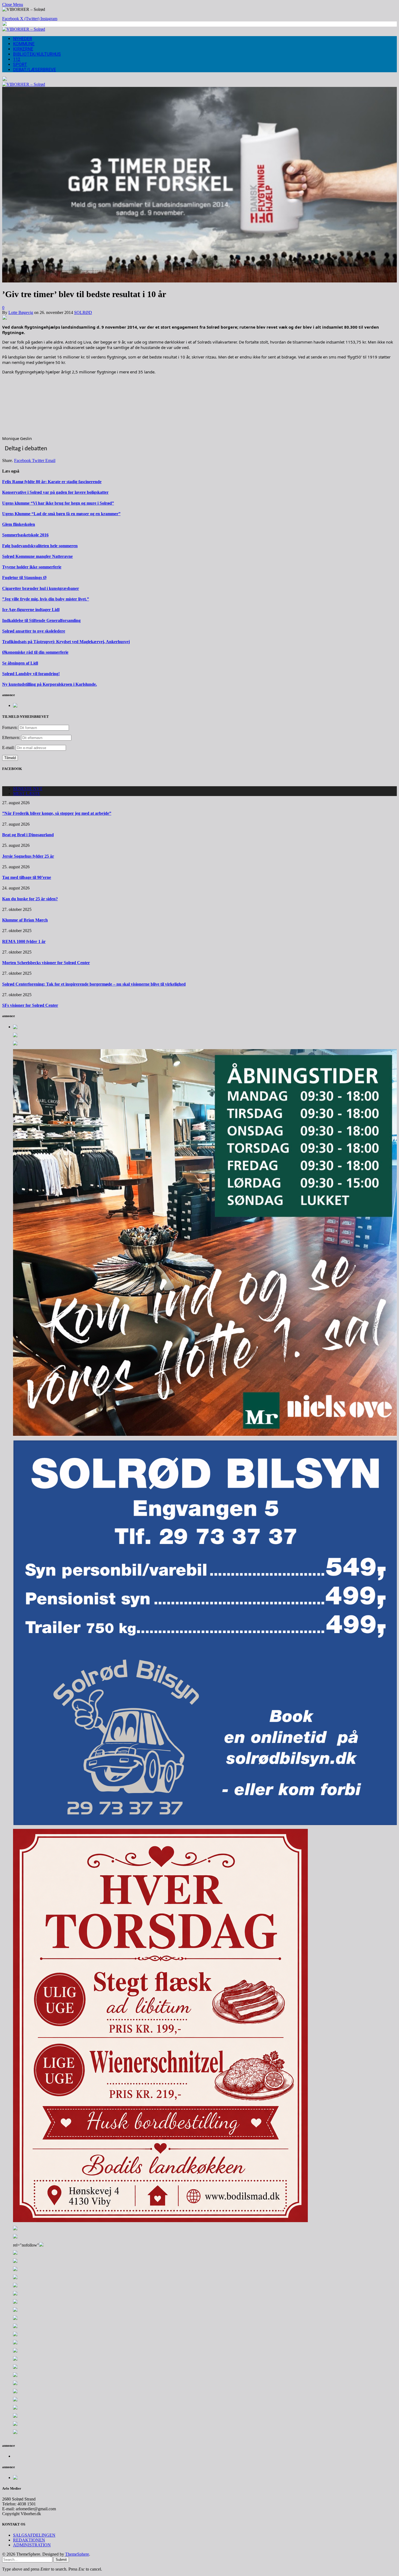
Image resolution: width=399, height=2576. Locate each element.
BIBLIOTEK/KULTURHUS (37, 54)
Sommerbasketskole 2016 (25, 535)
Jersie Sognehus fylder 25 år (28, 856)
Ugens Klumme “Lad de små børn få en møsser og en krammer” (61, 514)
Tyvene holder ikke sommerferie (32, 567)
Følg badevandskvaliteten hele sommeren (40, 546)
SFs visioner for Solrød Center (30, 1005)
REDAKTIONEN (29, 2540)
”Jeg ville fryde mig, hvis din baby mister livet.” (46, 599)
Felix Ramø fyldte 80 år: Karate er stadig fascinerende (52, 482)
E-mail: (9, 748)
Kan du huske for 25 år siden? (30, 899)
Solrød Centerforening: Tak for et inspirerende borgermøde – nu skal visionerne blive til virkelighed (94, 984)
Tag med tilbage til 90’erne (27, 877)
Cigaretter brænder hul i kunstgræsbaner (41, 588)
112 (17, 59)
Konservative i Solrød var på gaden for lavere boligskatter (55, 492)
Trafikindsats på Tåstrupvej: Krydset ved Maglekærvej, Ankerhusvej (66, 642)
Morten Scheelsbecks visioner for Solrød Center (46, 963)
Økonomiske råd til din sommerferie (35, 652)
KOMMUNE (24, 44)
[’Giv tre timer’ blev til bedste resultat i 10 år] (199, 281)
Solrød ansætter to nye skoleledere (34, 631)
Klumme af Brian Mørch (25, 920)
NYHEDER (23, 39)
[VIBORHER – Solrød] (24, 29)
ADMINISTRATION (32, 2545)
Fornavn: (10, 727)
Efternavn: (11, 737)
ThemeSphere (77, 2554)
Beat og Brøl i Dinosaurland (28, 835)
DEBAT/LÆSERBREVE (34, 70)
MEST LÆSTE (27, 793)
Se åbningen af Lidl (20, 663)
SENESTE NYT (28, 789)
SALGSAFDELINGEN (34, 2535)
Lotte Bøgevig (21, 312)
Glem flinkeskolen (19, 524)
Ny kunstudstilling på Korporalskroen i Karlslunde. (50, 684)
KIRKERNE (23, 49)
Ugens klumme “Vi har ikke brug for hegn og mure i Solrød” (58, 503)
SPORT (20, 65)
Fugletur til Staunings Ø (24, 578)
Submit (61, 2560)
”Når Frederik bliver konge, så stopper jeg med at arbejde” (57, 813)
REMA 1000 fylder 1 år (24, 941)
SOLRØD (83, 312)
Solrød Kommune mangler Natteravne (37, 556)
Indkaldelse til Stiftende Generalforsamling (41, 620)
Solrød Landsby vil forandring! (31, 674)
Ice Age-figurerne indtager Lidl (31, 610)
